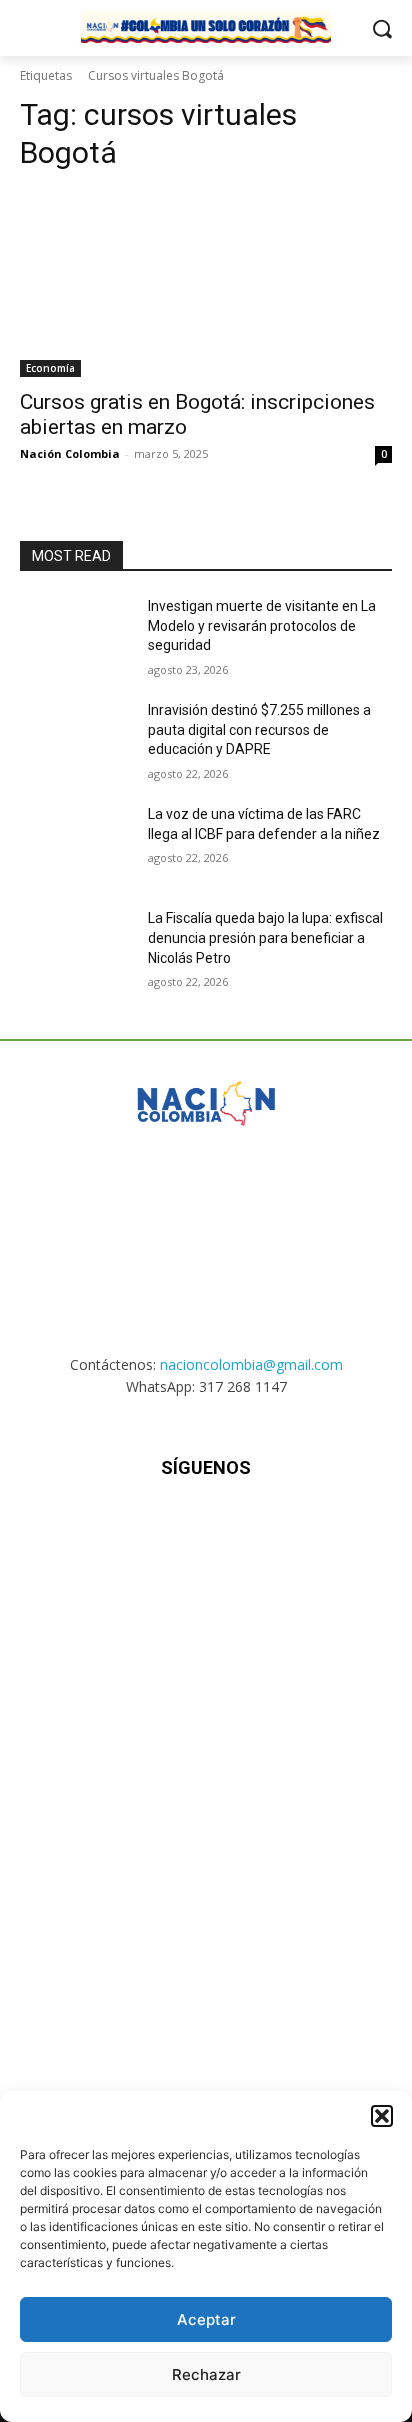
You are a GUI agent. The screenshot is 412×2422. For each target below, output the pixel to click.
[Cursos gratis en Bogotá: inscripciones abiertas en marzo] (206, 284)
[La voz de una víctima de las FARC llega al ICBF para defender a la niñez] (76, 844)
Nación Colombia (70, 453)
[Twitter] (255, 1527)
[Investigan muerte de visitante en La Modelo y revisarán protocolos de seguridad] (76, 636)
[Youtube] (304, 1527)
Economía (50, 368)
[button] (382, 2116)
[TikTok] (205, 1527)
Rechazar (206, 2374)
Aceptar (206, 2319)
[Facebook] (107, 1527)
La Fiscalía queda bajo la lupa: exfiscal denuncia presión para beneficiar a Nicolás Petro (265, 937)
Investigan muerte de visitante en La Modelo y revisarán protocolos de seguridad (262, 625)
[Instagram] (156, 1527)
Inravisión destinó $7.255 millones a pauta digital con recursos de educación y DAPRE (259, 729)
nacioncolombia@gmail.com (251, 1364)
